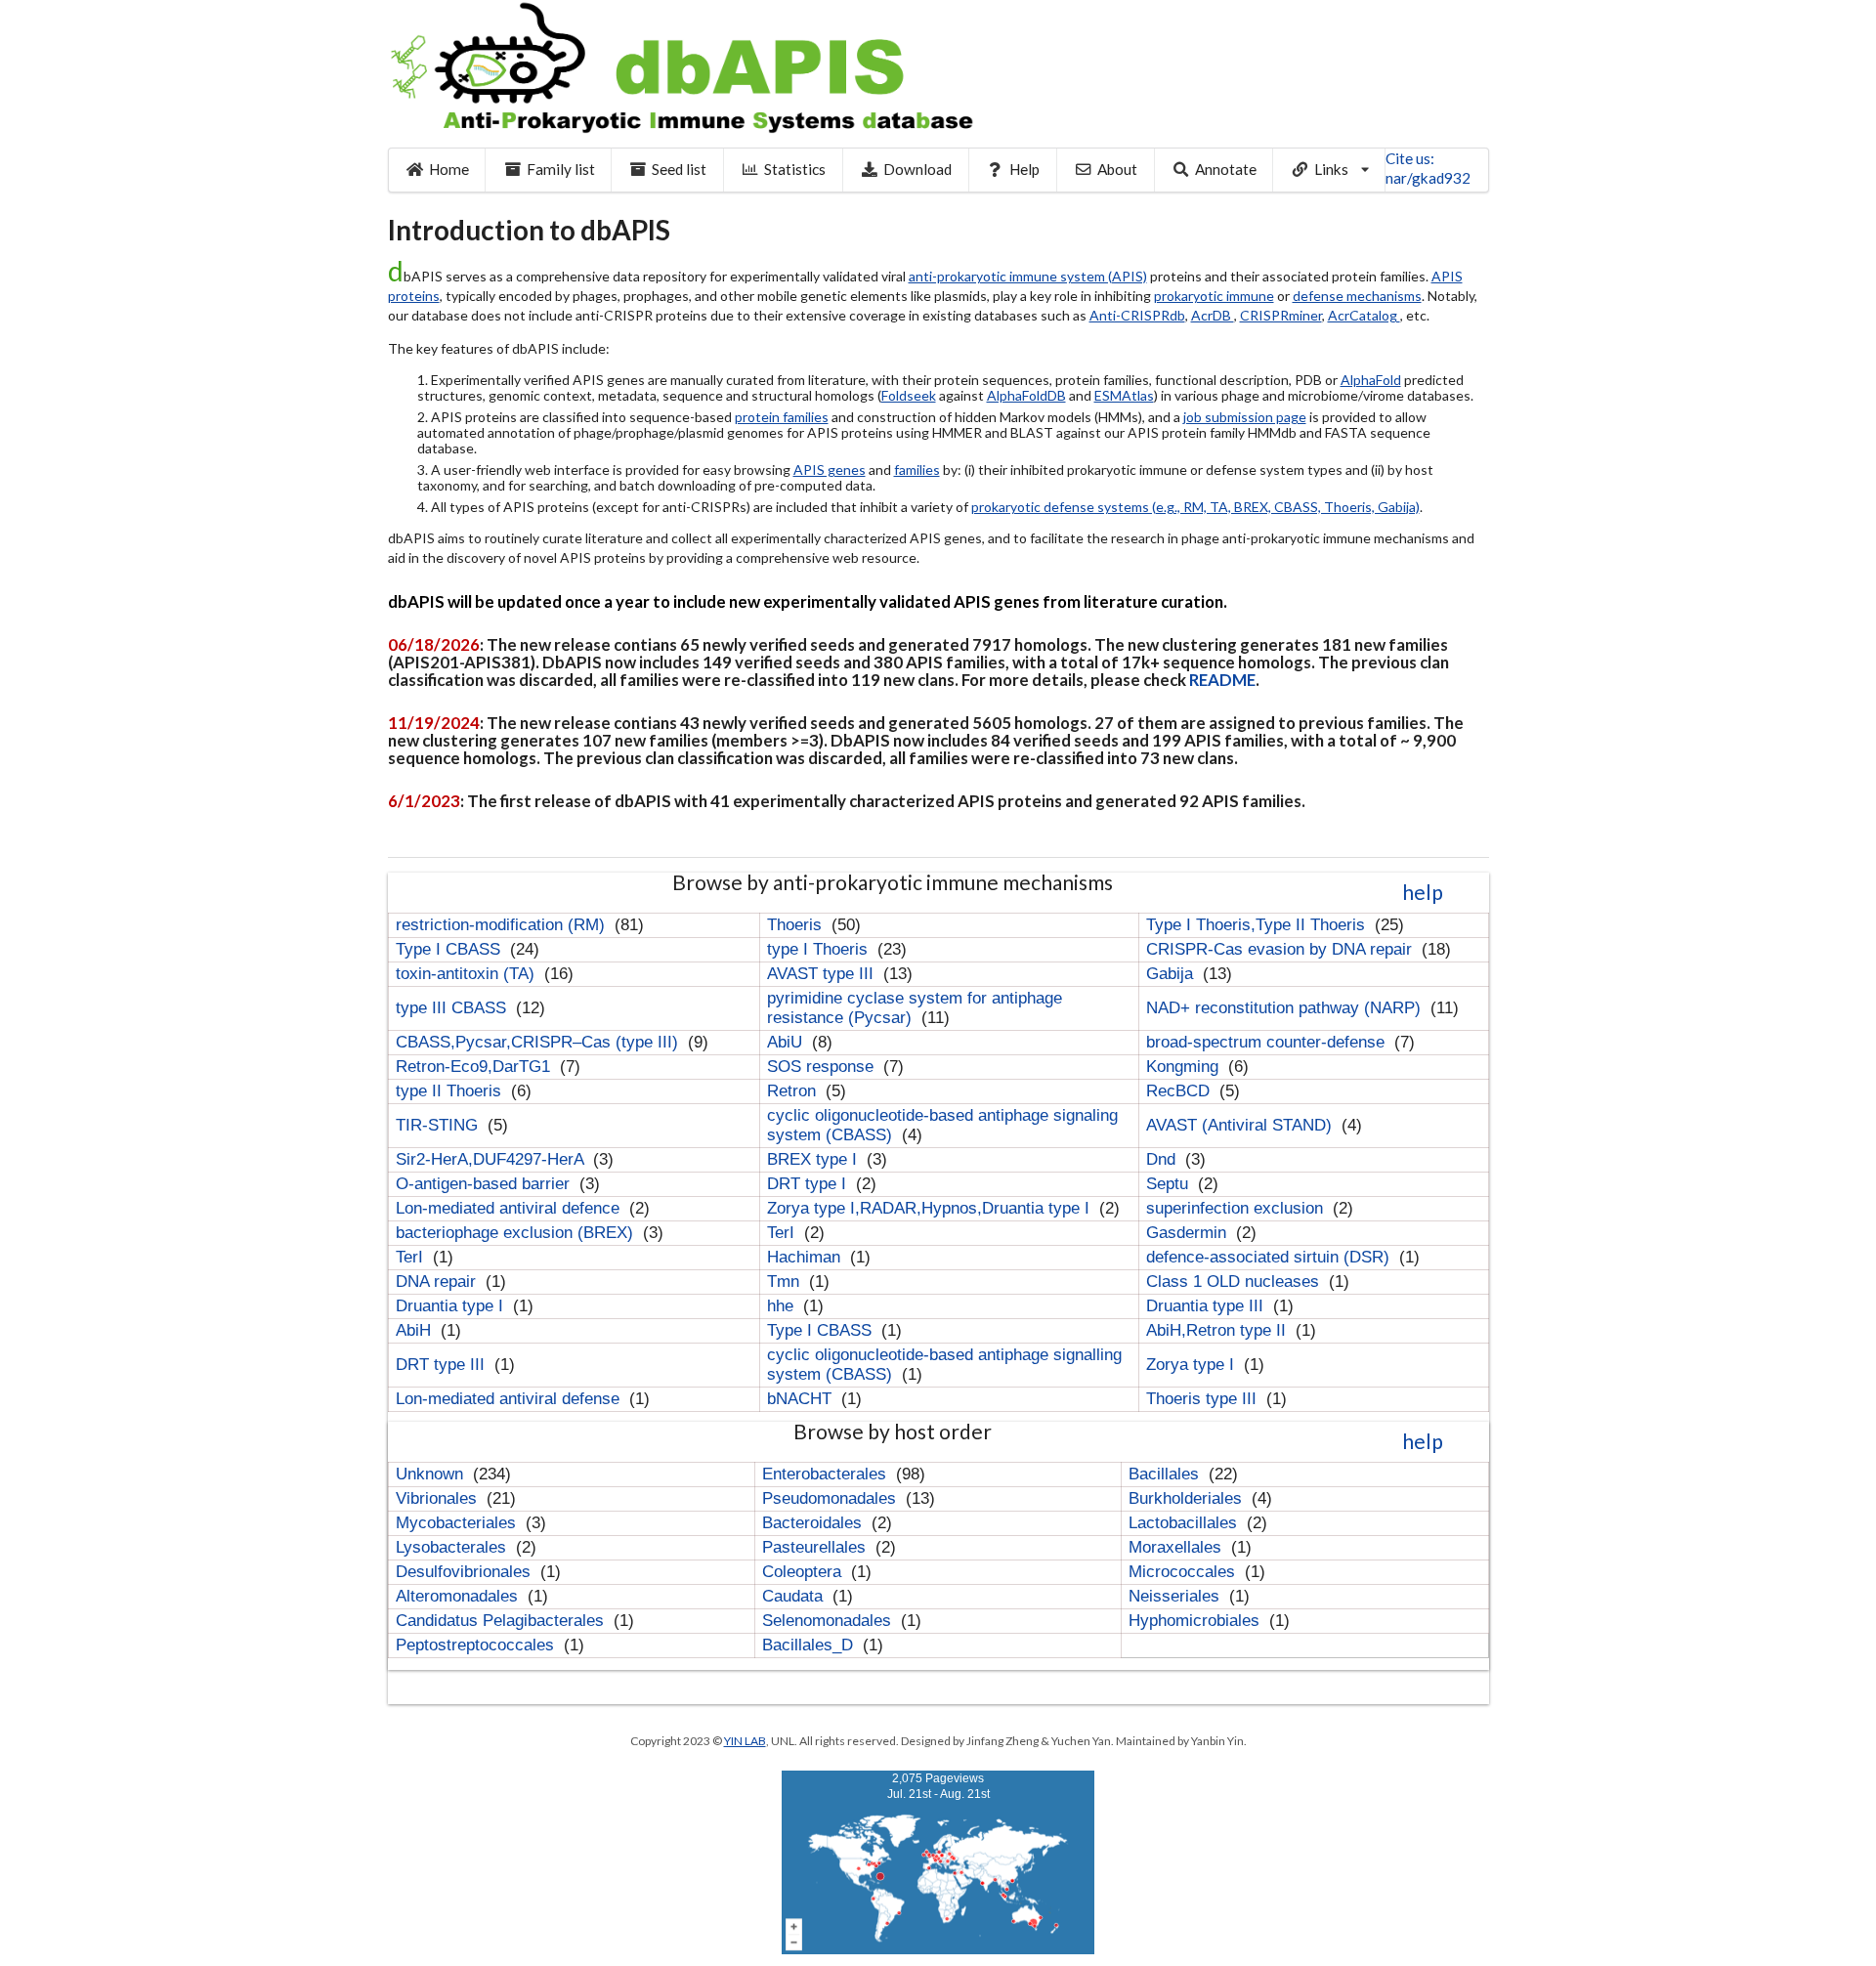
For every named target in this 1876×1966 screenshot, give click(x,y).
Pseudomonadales (831, 1498)
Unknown (432, 1474)
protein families (782, 417)
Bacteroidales (814, 1523)
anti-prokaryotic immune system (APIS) (1028, 276)
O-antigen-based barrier (485, 1184)
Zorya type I (1193, 1365)
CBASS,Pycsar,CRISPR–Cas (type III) (539, 1042)
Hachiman (806, 1257)
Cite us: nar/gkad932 (1428, 168)
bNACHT (802, 1399)
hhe (783, 1306)
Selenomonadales (829, 1621)
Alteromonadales (459, 1596)
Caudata (795, 1596)
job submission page (1245, 417)
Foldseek (909, 395)
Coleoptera (804, 1572)
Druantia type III (1207, 1306)
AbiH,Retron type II (1218, 1330)
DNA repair (438, 1282)
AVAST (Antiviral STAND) (1241, 1125)
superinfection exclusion (1237, 1208)
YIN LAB (745, 1741)
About (1117, 169)
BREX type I (814, 1159)
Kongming (1185, 1067)
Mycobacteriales (458, 1523)
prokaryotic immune (1214, 296)
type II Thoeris (451, 1091)
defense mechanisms (1357, 296)
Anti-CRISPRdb (1137, 315)
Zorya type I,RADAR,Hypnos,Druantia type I (931, 1208)
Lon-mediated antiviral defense (510, 1399)
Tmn (786, 1282)
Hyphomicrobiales (1196, 1621)
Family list (561, 169)
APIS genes (830, 470)
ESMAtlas (1124, 395)
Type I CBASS (450, 949)
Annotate (1226, 169)
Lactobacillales (1185, 1523)
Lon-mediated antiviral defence (510, 1208)
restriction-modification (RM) (503, 925)
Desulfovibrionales (466, 1572)
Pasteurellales (816, 1547)
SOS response (823, 1067)
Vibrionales (439, 1498)
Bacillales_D (810, 1645)
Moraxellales (1177, 1547)
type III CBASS (453, 1008)
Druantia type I (452, 1306)
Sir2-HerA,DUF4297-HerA (492, 1159)
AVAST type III (823, 974)
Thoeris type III (1204, 1399)
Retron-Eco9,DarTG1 (475, 1067)
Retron (794, 1091)
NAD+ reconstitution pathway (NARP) (1286, 1008)
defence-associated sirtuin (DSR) (1270, 1257)
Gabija (1172, 974)
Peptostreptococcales (477, 1645)
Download (917, 169)
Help (1024, 169)
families (917, 470)
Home (449, 169)
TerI (783, 1233)
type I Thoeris (820, 949)
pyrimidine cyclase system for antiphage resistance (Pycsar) (915, 1008)
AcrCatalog (1364, 315)
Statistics (795, 169)
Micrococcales (1184, 1572)
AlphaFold (1371, 380)
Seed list (679, 169)
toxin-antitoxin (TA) (468, 974)
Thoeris (797, 925)
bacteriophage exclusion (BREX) (517, 1233)
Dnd (1163, 1159)
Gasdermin (1189, 1233)
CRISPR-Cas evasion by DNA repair (1281, 949)
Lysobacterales (453, 1547)
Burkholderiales (1188, 1498)
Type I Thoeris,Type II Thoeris (1258, 925)
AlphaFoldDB (1026, 395)
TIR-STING (439, 1125)
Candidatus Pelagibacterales (502, 1621)
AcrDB (1213, 315)
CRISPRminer (1281, 315)
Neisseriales (1176, 1596)
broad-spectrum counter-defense (1268, 1042)
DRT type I (809, 1184)
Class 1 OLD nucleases (1235, 1282)
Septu (1170, 1184)
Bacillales (1166, 1474)
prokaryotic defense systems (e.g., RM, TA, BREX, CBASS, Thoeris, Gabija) (1195, 507)
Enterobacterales (827, 1474)
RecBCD (1180, 1091)
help (1423, 892)
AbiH (416, 1330)
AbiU (787, 1042)
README (1222, 680)
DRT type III (443, 1365)
